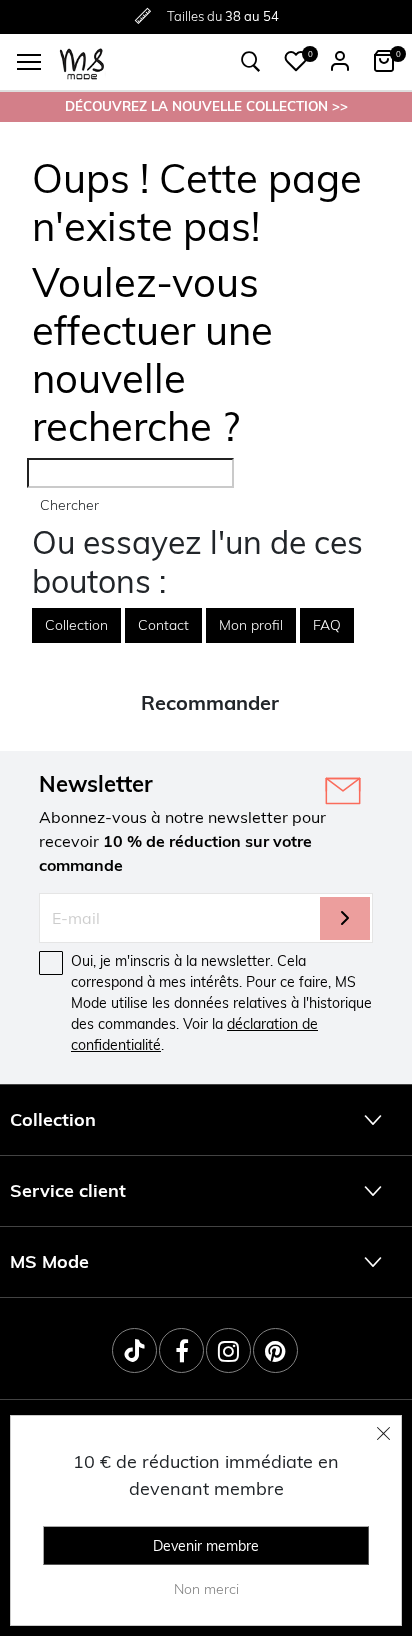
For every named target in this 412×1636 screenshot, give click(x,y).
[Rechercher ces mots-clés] (251, 62)
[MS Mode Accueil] (82, 62)
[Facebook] (181, 1350)
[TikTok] (134, 1350)
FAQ (327, 625)
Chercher (69, 505)
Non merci (206, 1589)
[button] (296, 61)
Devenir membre (206, 1546)
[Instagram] (228, 1350)
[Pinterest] (275, 1350)
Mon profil (251, 625)
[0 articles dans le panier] (384, 61)
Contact (163, 625)
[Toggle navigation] (29, 62)
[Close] (384, 1433)
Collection (76, 625)
